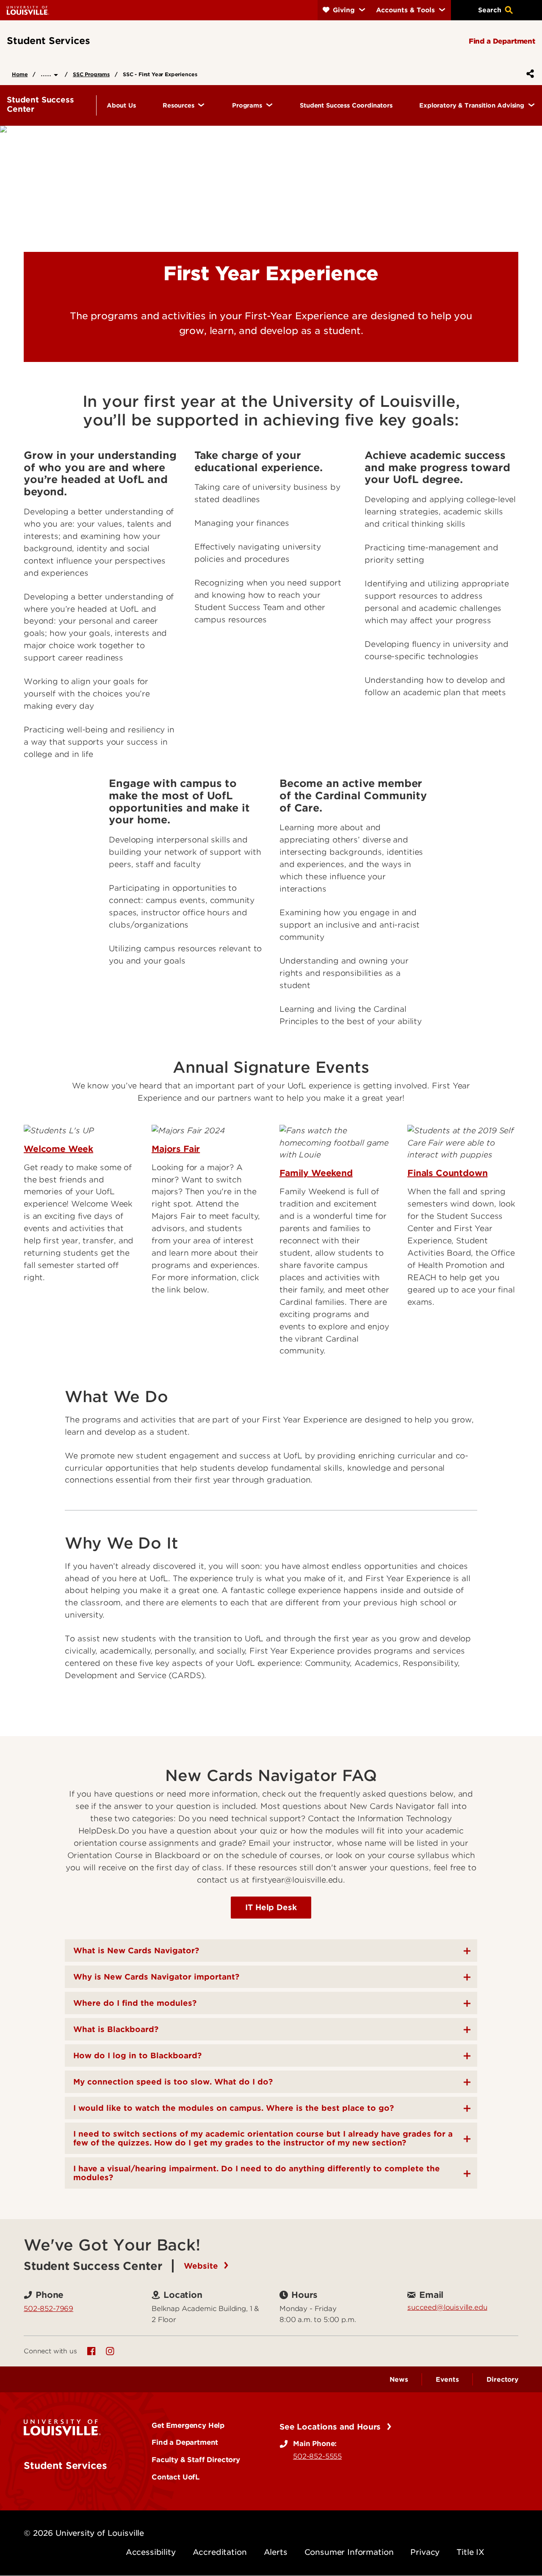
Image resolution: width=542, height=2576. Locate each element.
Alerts (276, 2552)
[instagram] (110, 2351)
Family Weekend (316, 1173)
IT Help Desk (271, 1907)
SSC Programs (91, 74)
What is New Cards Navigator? (136, 1951)
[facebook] (91, 2351)
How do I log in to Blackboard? (137, 2056)
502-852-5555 (317, 2456)
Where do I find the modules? (135, 2003)
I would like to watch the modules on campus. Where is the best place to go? (234, 2108)
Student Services (65, 2466)
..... (47, 73)
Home (20, 74)
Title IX (470, 2552)
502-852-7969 (48, 2308)
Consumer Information (349, 2552)
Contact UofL (176, 2477)
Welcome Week (58, 1149)
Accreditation (220, 2552)
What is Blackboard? (116, 2029)
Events (447, 2380)
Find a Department (185, 2442)
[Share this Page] (528, 74)
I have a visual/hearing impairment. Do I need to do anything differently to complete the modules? (257, 2173)
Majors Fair (176, 1149)
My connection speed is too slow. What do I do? (173, 2082)
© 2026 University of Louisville (84, 2533)
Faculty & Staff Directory (196, 2460)
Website (202, 2266)
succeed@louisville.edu (447, 2307)
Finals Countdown (447, 1173)
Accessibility (151, 2552)
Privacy (425, 2552)
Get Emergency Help (188, 2425)
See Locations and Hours (331, 2427)
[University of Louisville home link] (28, 10)
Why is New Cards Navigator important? (156, 1977)
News (399, 2380)
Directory (502, 2380)
